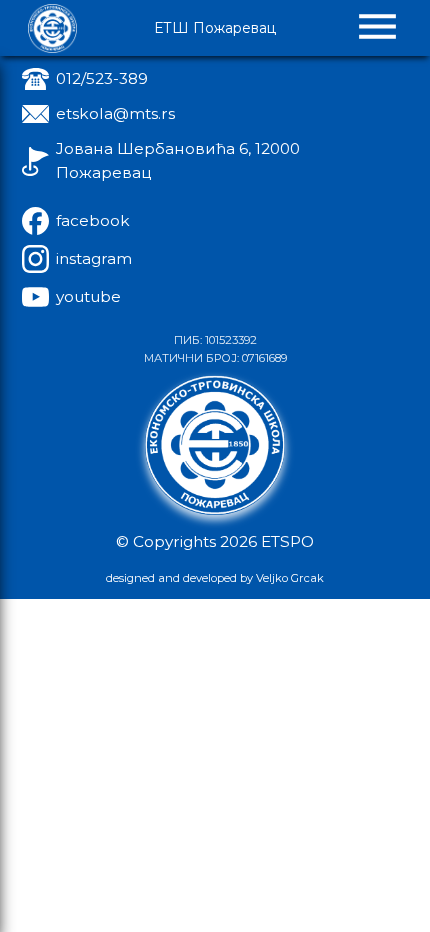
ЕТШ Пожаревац (215, 28)
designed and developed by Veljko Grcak (215, 578)
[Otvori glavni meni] (377, 28)
